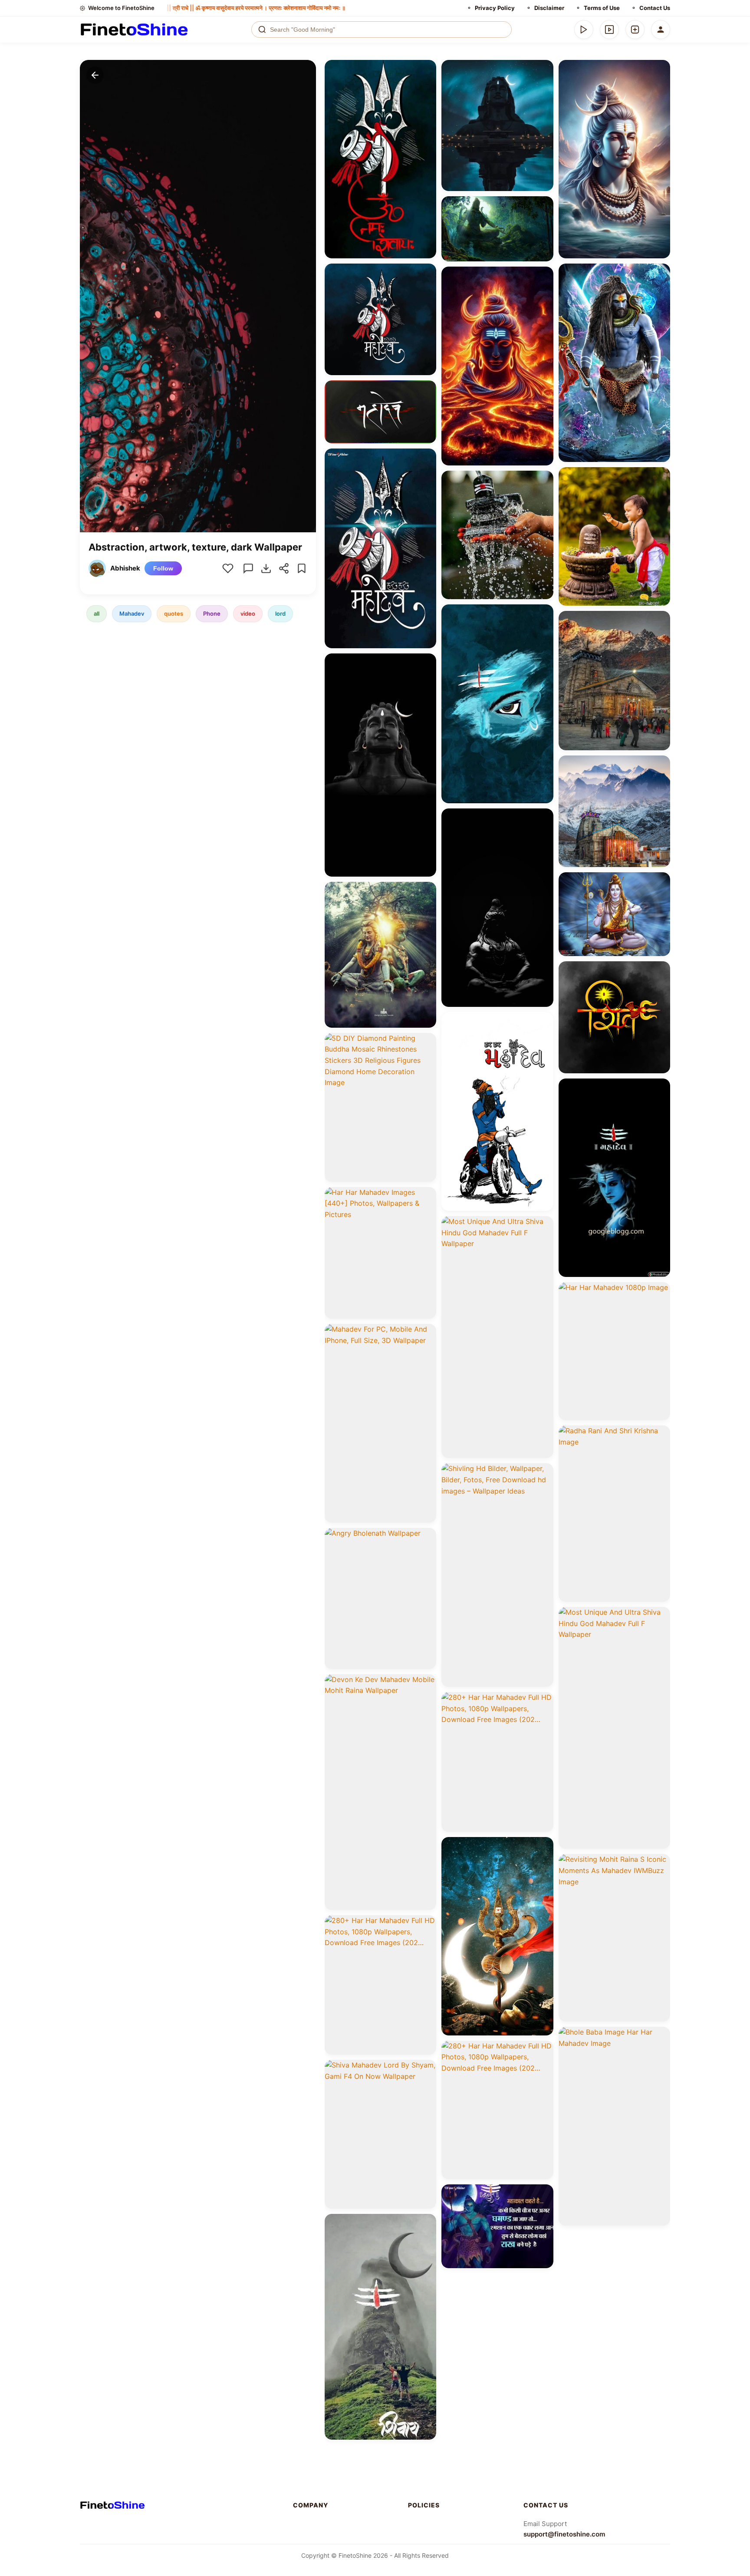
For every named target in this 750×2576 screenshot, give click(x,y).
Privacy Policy (495, 8)
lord (280, 613)
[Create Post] (635, 30)
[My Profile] (661, 30)
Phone (212, 613)
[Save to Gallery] (427, 85)
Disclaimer (549, 8)
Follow (163, 568)
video (248, 613)
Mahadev (132, 613)
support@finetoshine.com (564, 2534)
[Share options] (427, 69)
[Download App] (584, 30)
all (97, 613)
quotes (174, 613)
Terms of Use (602, 8)
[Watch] (609, 30)
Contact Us (655, 8)
